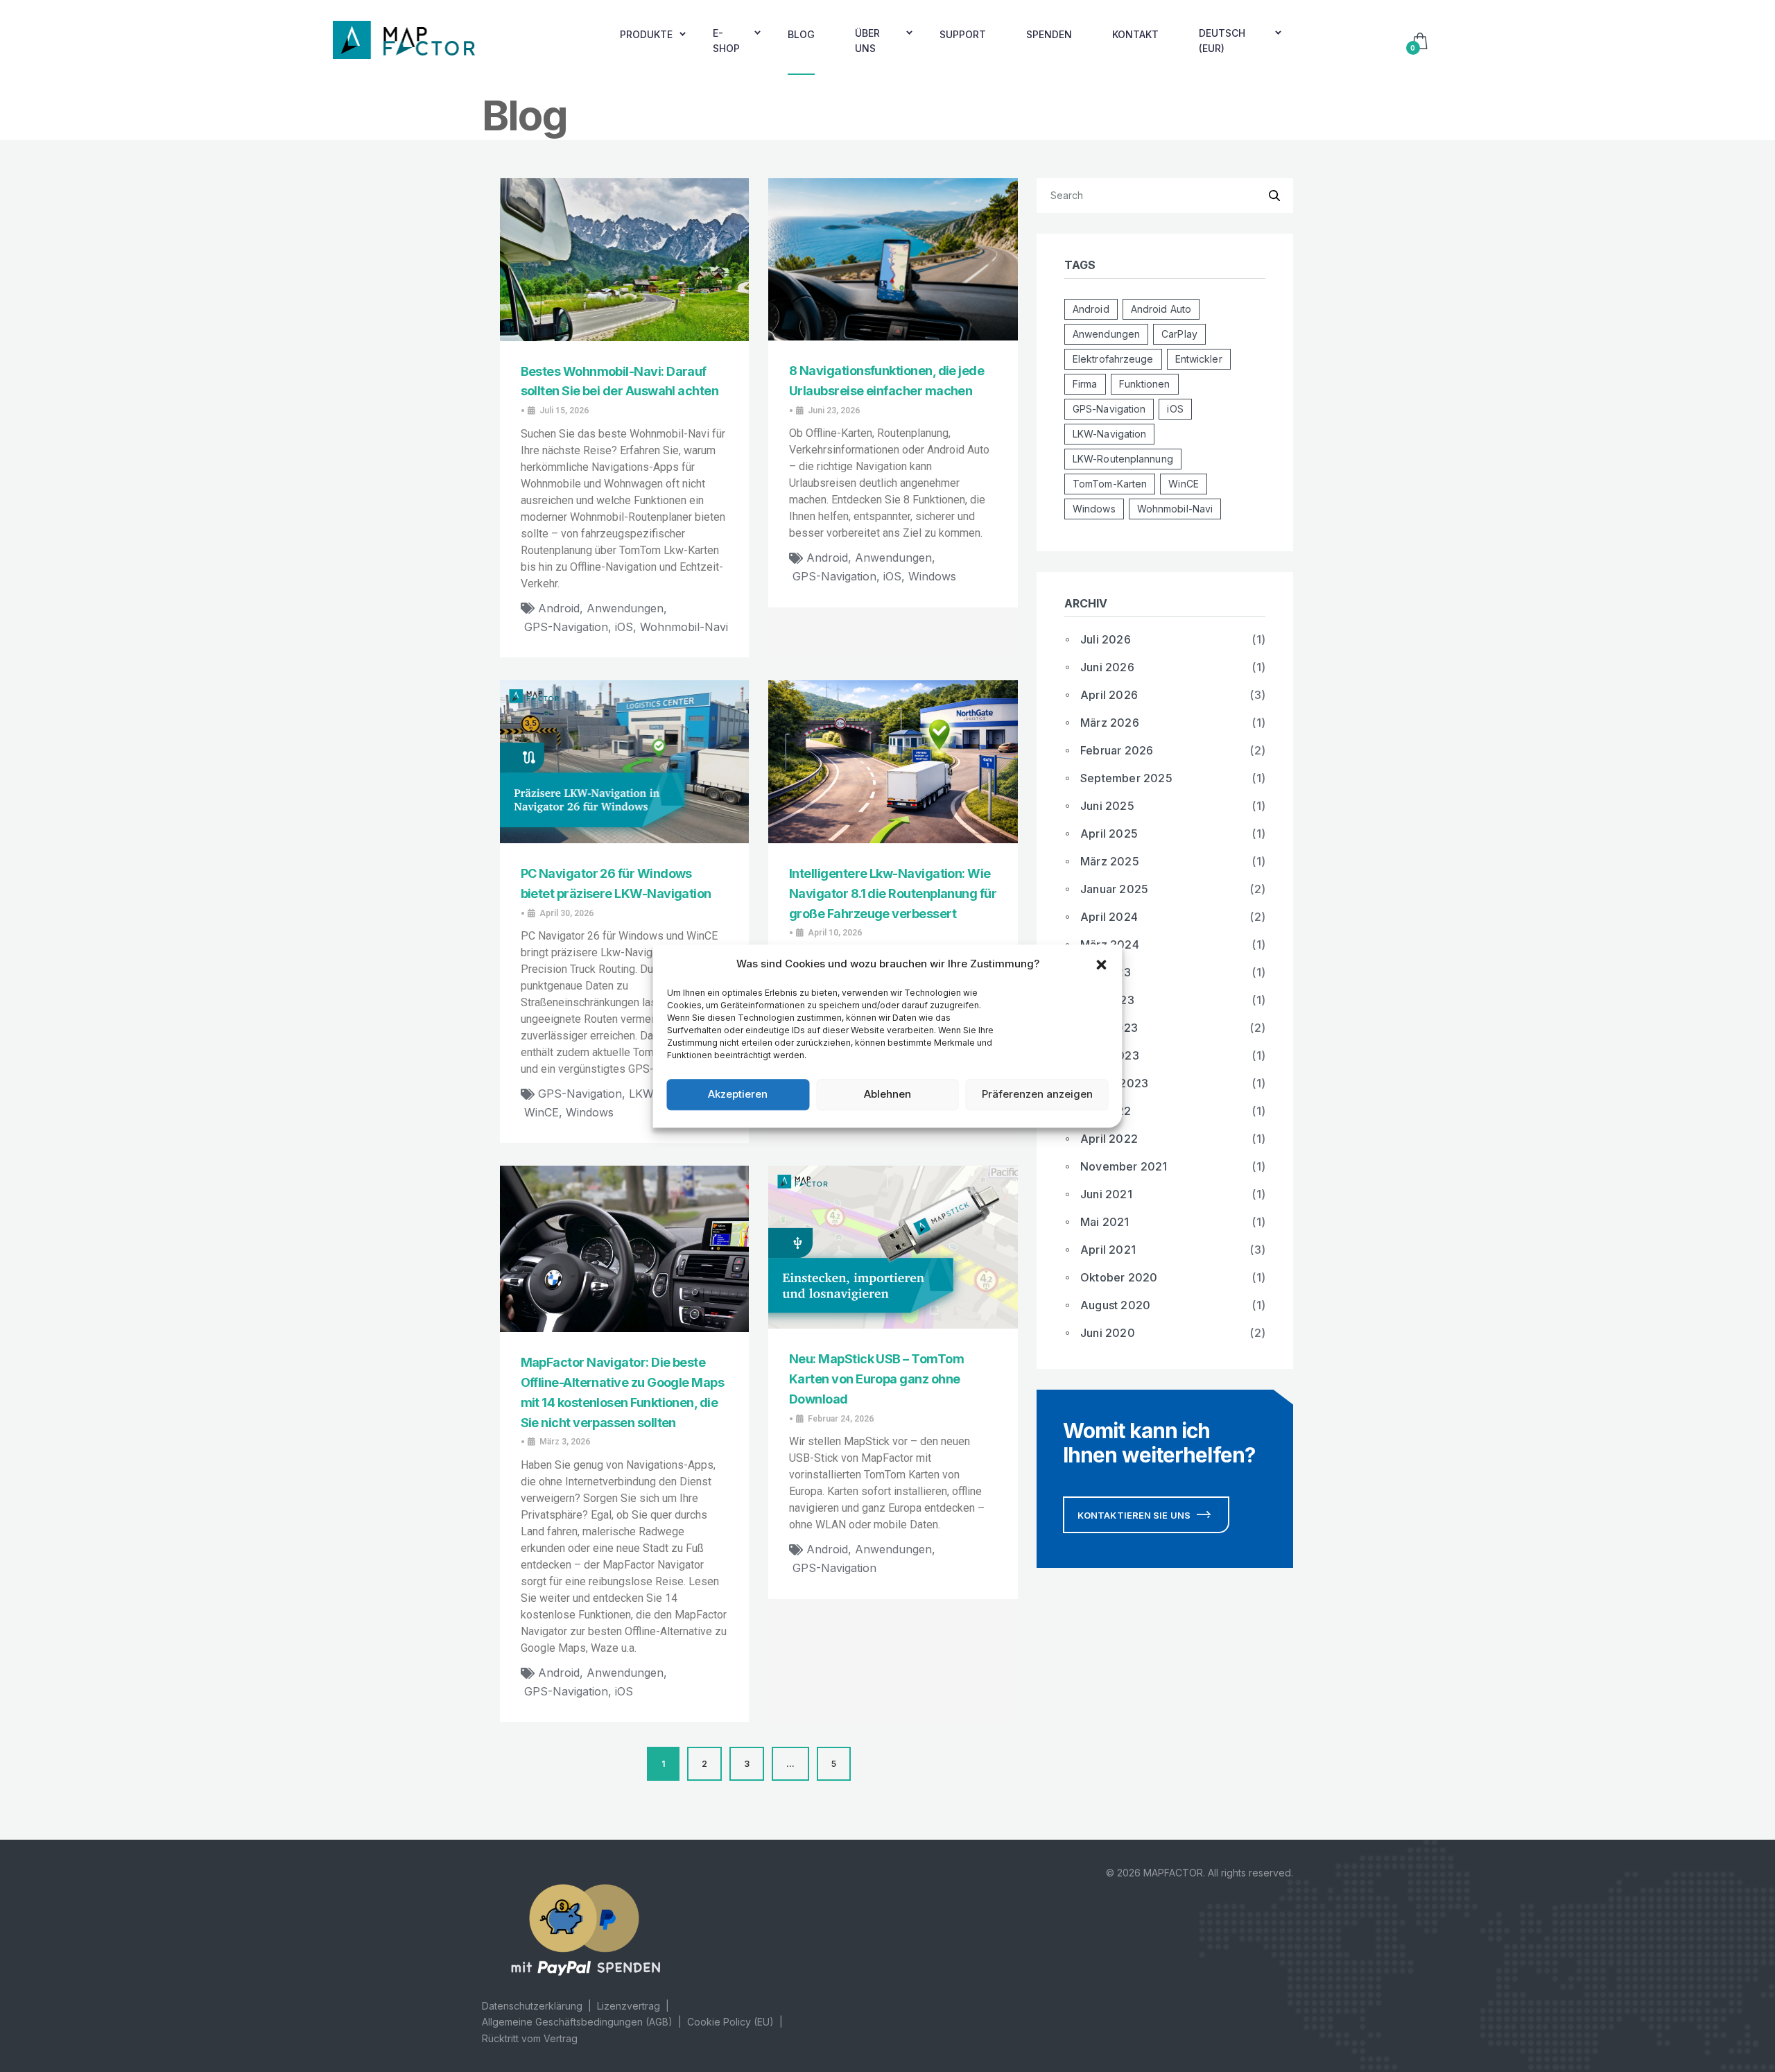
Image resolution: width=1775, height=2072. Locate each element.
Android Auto (1161, 309)
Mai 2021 (1105, 1222)
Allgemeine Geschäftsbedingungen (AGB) (577, 2022)
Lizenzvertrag (629, 2006)
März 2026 (1110, 723)
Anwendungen (625, 608)
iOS (624, 627)
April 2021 (1108, 1250)
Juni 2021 (1106, 1194)
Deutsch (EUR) (1222, 41)
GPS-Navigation (566, 627)
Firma (1085, 384)
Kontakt (1135, 34)
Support (963, 34)
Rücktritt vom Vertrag (530, 2038)
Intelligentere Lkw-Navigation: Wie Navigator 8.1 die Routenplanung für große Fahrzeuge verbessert (893, 893)
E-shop (726, 41)
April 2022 (1109, 1139)
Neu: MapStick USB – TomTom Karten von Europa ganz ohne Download (876, 1379)
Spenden (1049, 34)
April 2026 (1109, 695)
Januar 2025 (1114, 889)
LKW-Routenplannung (1123, 459)
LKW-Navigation (1109, 434)
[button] (1102, 964)
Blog (801, 34)
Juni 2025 (1107, 806)
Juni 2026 (1107, 667)
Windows (932, 576)
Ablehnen (887, 1094)
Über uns (867, 41)
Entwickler (1199, 359)
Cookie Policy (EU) (730, 2022)
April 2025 (1109, 834)
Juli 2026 (1106, 639)
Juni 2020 (1108, 1333)
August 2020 (1115, 1305)
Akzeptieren (738, 1094)
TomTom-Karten (1110, 484)
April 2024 (1109, 917)
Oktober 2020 (1119, 1277)
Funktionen (1145, 384)
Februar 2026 (1117, 750)
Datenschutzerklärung (532, 2006)
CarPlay (1179, 334)
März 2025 (1110, 861)
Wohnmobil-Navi (684, 627)
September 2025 (1126, 778)
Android (559, 608)
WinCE (542, 1112)
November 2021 (1124, 1166)
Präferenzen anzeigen (1037, 1094)
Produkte (646, 34)
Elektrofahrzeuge (1113, 359)
